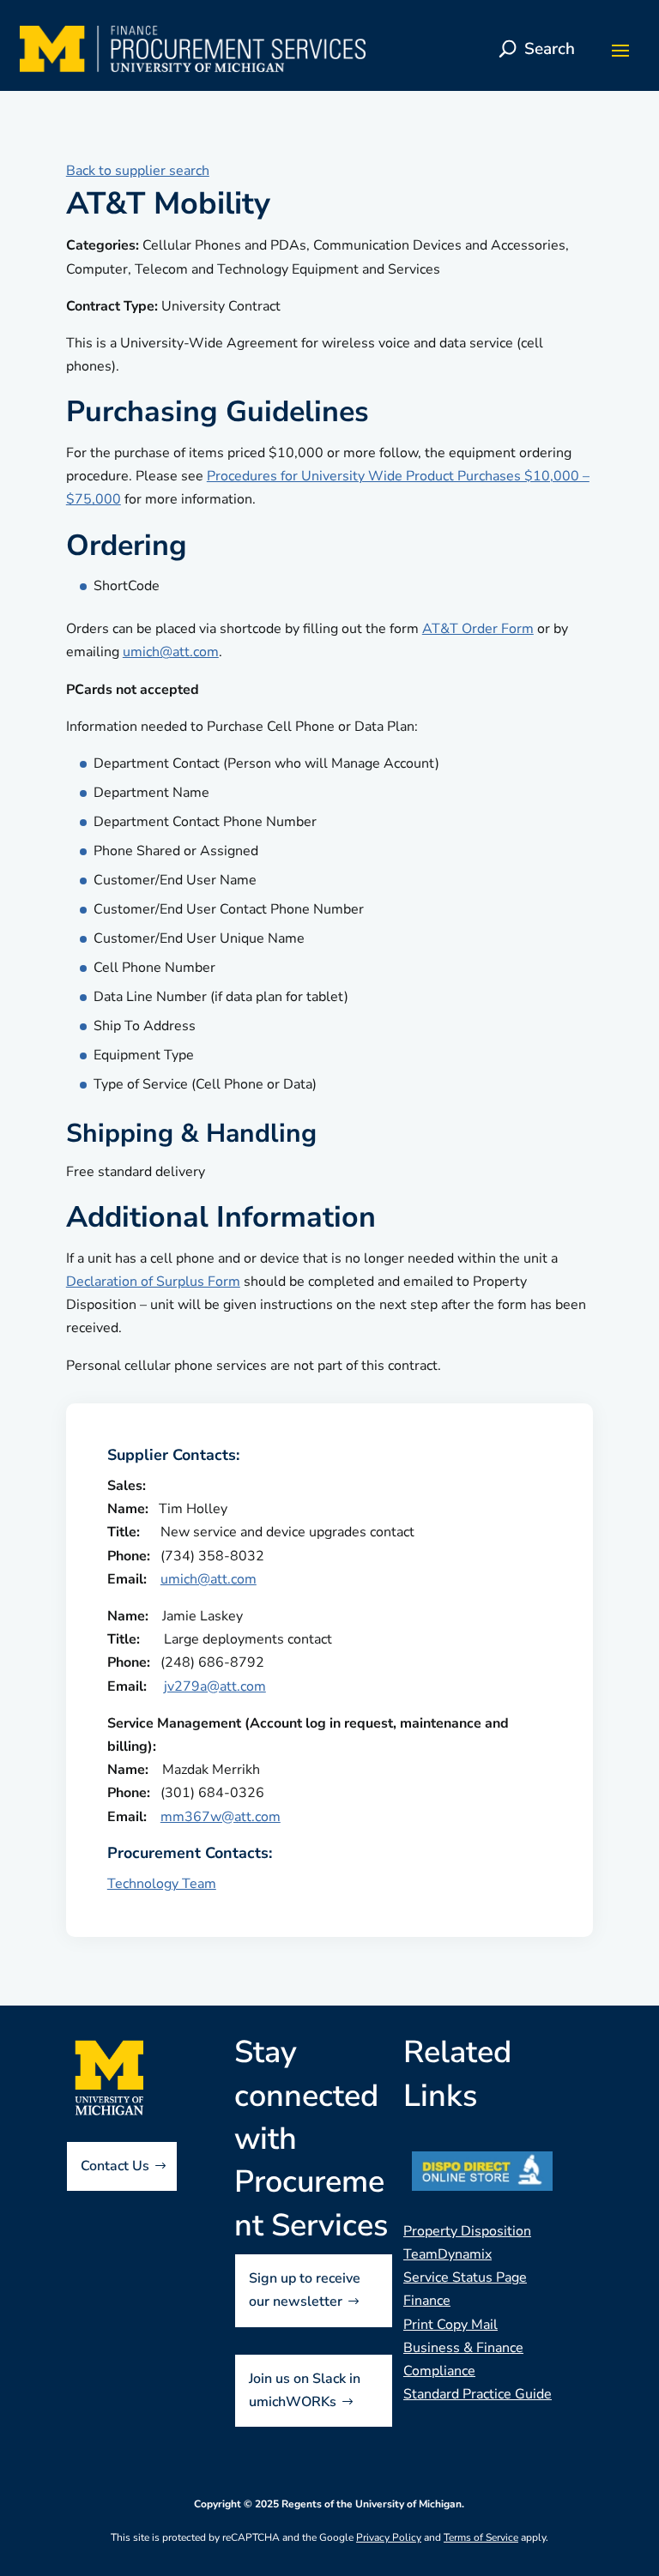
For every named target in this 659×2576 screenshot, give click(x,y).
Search (550, 49)
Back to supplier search (138, 171)
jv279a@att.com (215, 1686)
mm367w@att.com (221, 1817)
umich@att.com (171, 652)
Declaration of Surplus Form (153, 1282)
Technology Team (162, 1884)
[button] (620, 50)
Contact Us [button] (115, 2166)
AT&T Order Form (478, 629)
